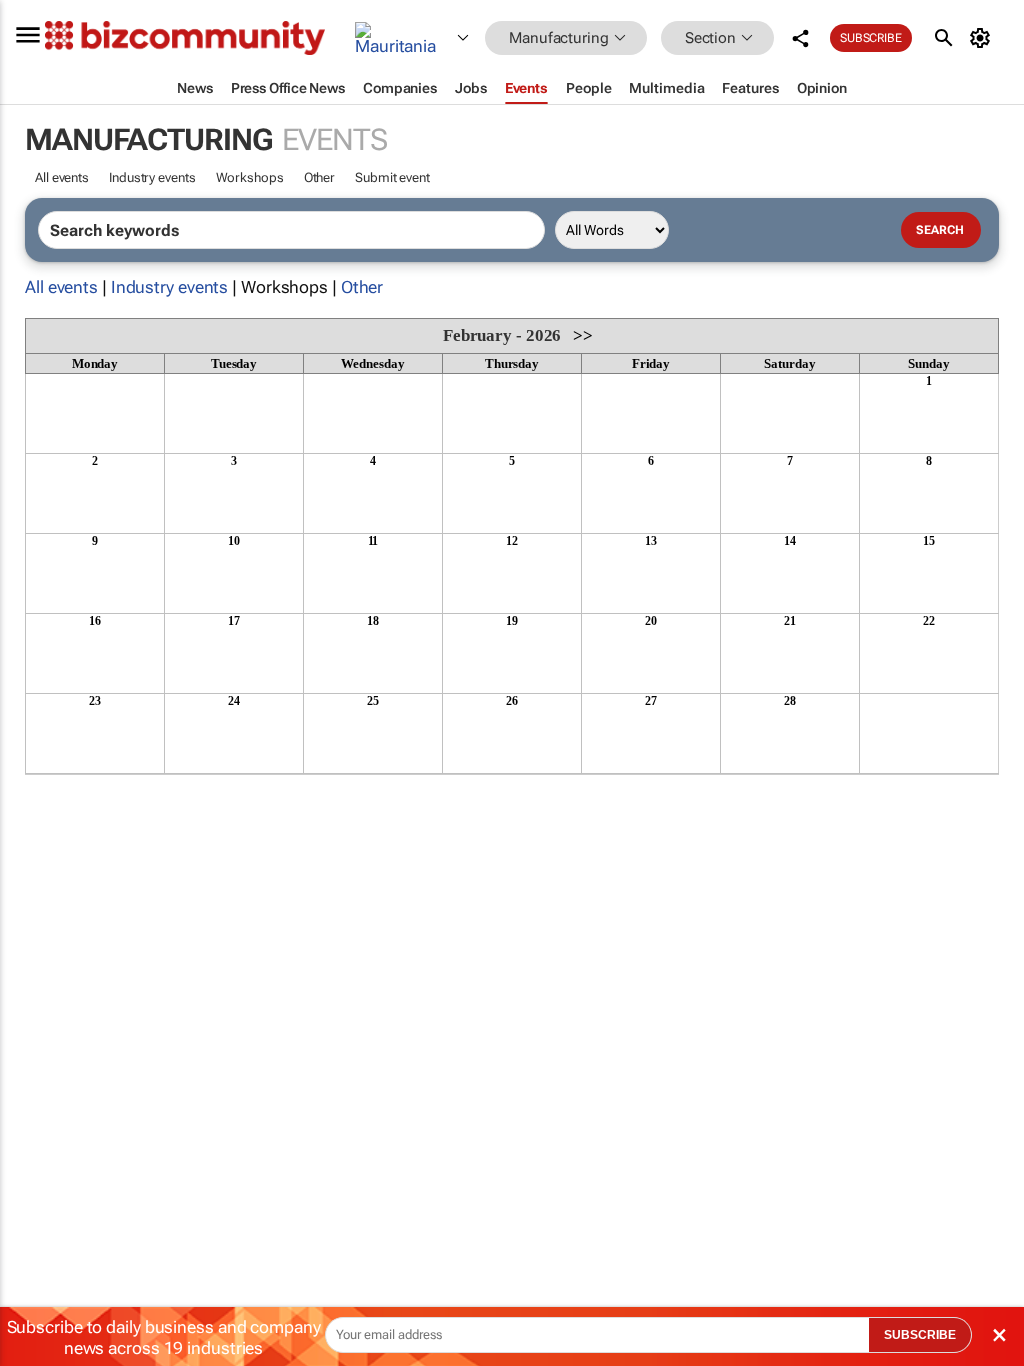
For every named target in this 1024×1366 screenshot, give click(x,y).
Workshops (250, 177)
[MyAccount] (983, 38)
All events (62, 177)
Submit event (392, 177)
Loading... (63, 785)
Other (320, 177)
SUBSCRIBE (920, 1335)
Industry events (152, 177)
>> (583, 335)
